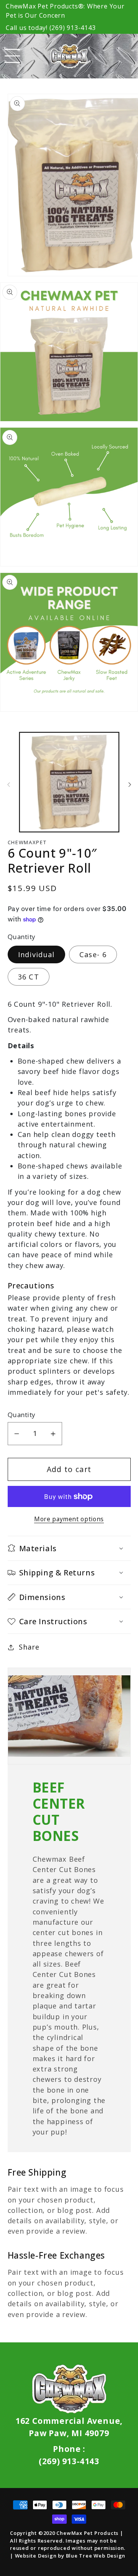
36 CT (29, 977)
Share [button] (29, 1647)
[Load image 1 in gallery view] (69, 782)
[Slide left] (8, 785)
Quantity (21, 1415)
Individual (36, 954)
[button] (12, 56)
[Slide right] (130, 785)
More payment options (69, 1519)
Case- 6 (93, 954)
